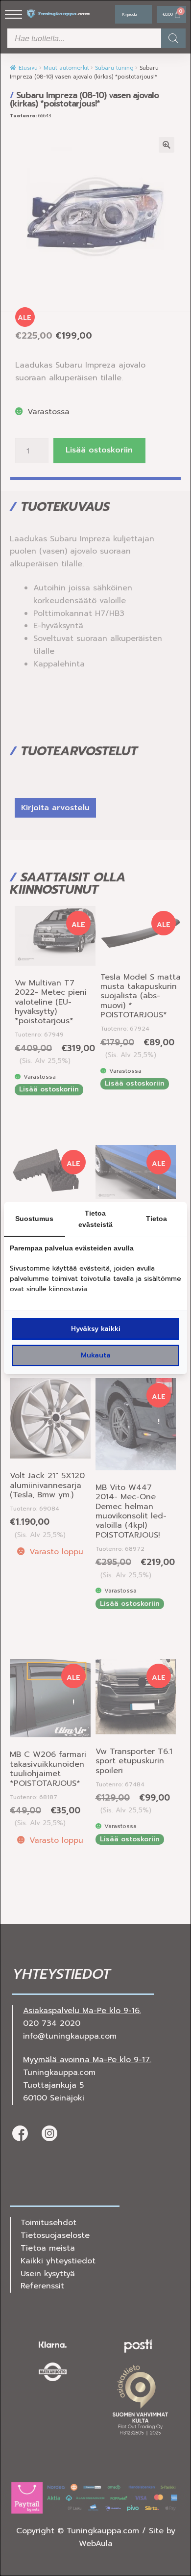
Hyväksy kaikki (96, 1329)
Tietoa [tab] (156, 1219)
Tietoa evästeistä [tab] (95, 1219)
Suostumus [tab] (34, 1219)
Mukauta (96, 1355)
